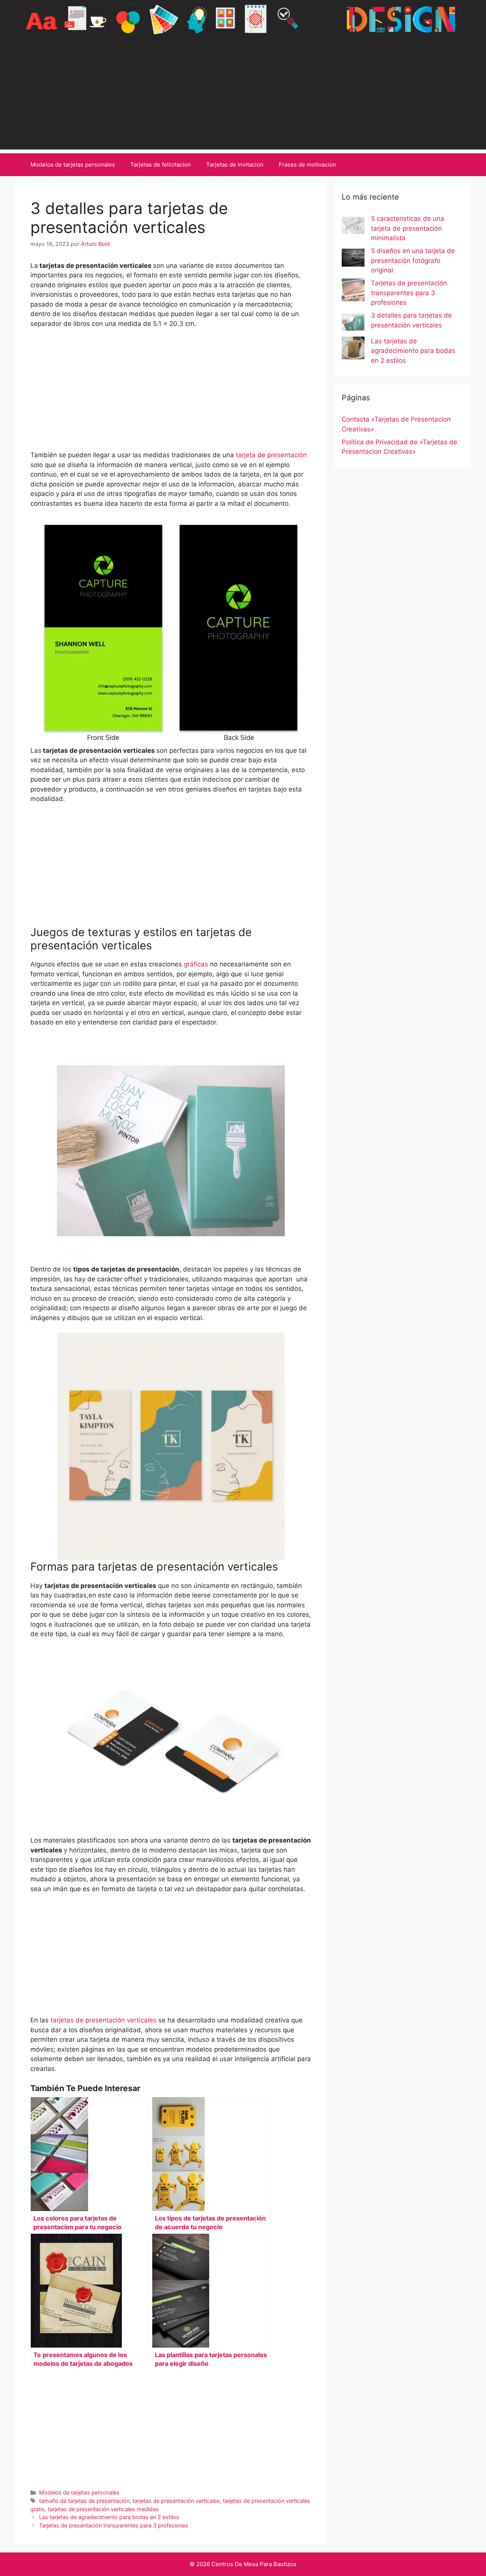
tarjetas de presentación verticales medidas (103, 2509)
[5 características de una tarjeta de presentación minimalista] (353, 227)
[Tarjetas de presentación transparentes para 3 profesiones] (353, 291)
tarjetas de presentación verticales (103, 2020)
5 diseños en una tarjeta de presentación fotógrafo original (413, 260)
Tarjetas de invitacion (235, 164)
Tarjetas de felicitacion (161, 164)
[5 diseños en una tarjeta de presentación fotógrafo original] (353, 259)
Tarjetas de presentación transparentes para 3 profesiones (114, 2525)
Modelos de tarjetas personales (73, 164)
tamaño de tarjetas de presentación (84, 2501)
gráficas (197, 964)
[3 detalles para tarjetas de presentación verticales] (353, 324)
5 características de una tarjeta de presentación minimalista (408, 228)
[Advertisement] (243, 96)
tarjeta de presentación (271, 455)
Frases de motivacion (307, 164)
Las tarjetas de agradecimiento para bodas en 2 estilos (109, 2517)
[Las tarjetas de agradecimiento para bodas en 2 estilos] (353, 349)
